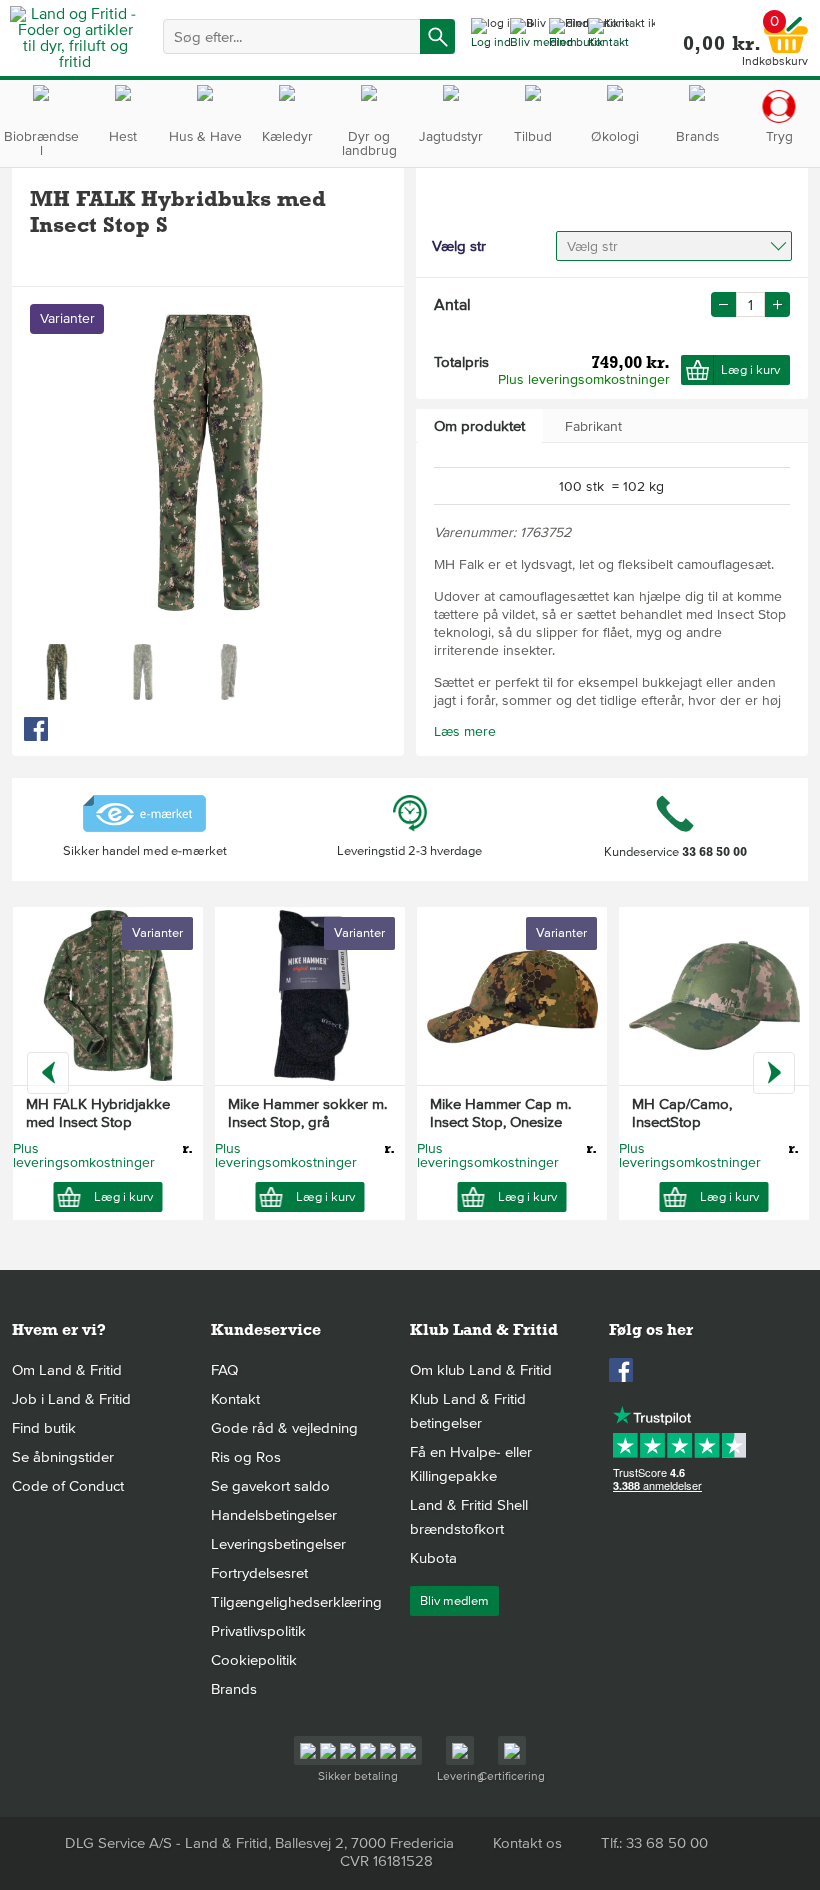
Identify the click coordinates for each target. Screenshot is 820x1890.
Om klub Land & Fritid (481, 1370)
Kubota (433, 1558)
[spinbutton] (750, 304)
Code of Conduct (68, 1486)
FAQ (224, 1370)
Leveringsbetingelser (278, 1544)
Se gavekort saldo (270, 1486)
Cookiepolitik (254, 1660)
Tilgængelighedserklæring (296, 1602)
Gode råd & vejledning (284, 1428)
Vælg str (592, 246)
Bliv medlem (454, 1601)
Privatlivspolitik (258, 1631)
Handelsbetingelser (274, 1515)
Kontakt (235, 1399)
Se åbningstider (63, 1457)
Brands (234, 1689)
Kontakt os (527, 1843)
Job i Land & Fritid (71, 1399)
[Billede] (57, 672)
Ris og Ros (246, 1457)
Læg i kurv (750, 370)
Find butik (44, 1428)
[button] (777, 304)
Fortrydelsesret (259, 1573)
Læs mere (465, 731)
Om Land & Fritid (67, 1370)
